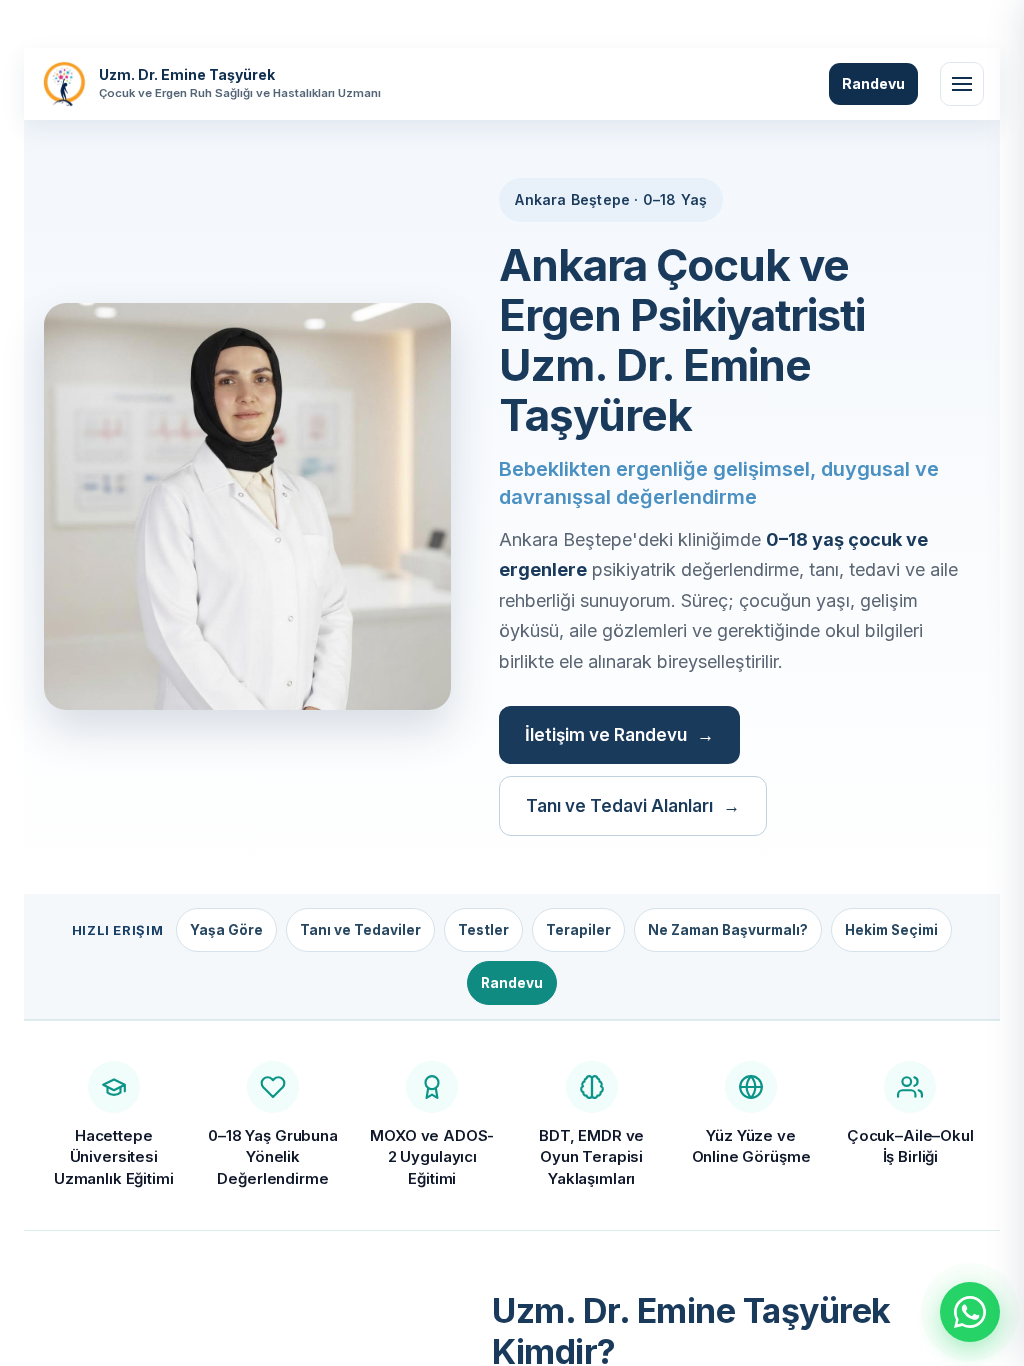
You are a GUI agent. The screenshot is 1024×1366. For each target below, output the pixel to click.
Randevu (873, 83)
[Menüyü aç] (962, 84)
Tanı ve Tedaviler (360, 930)
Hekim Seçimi (891, 930)
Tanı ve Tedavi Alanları (619, 806)
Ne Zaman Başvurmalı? (728, 930)
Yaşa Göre (226, 930)
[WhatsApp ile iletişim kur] (970, 1312)
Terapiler (578, 930)
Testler (483, 930)
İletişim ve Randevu (606, 735)
